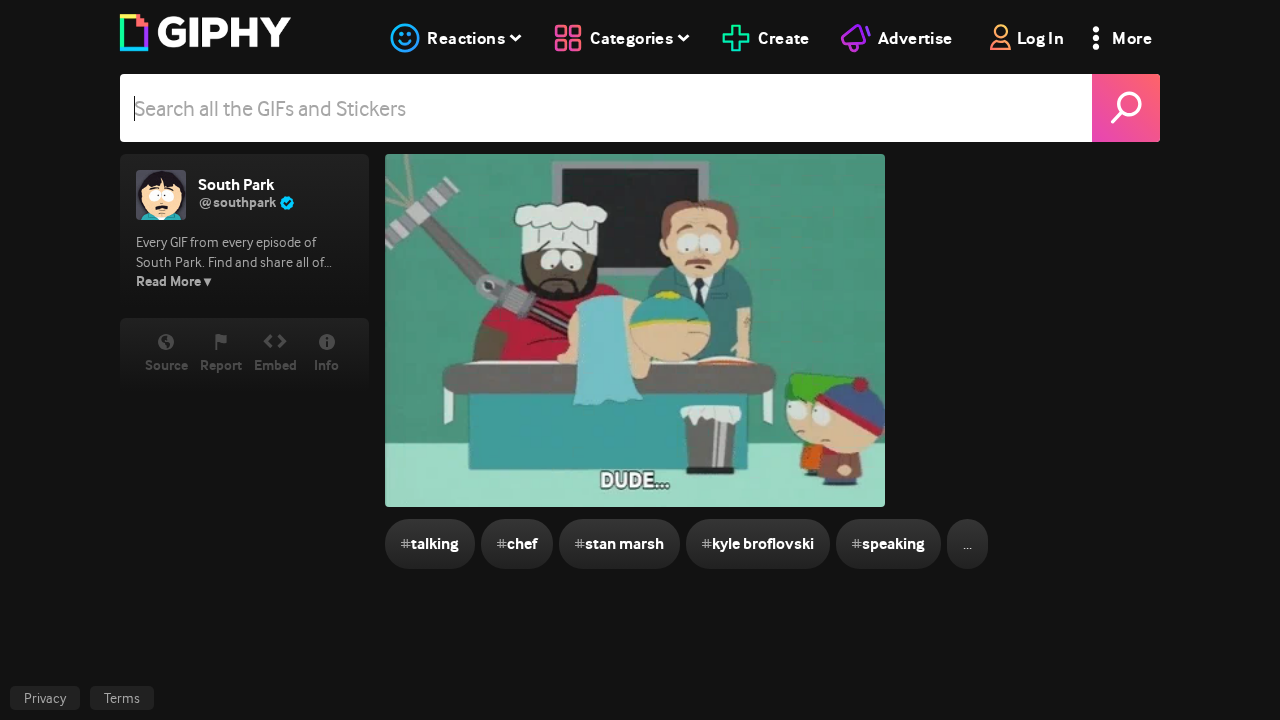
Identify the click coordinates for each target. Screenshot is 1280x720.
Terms (122, 698)
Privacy (45, 698)
